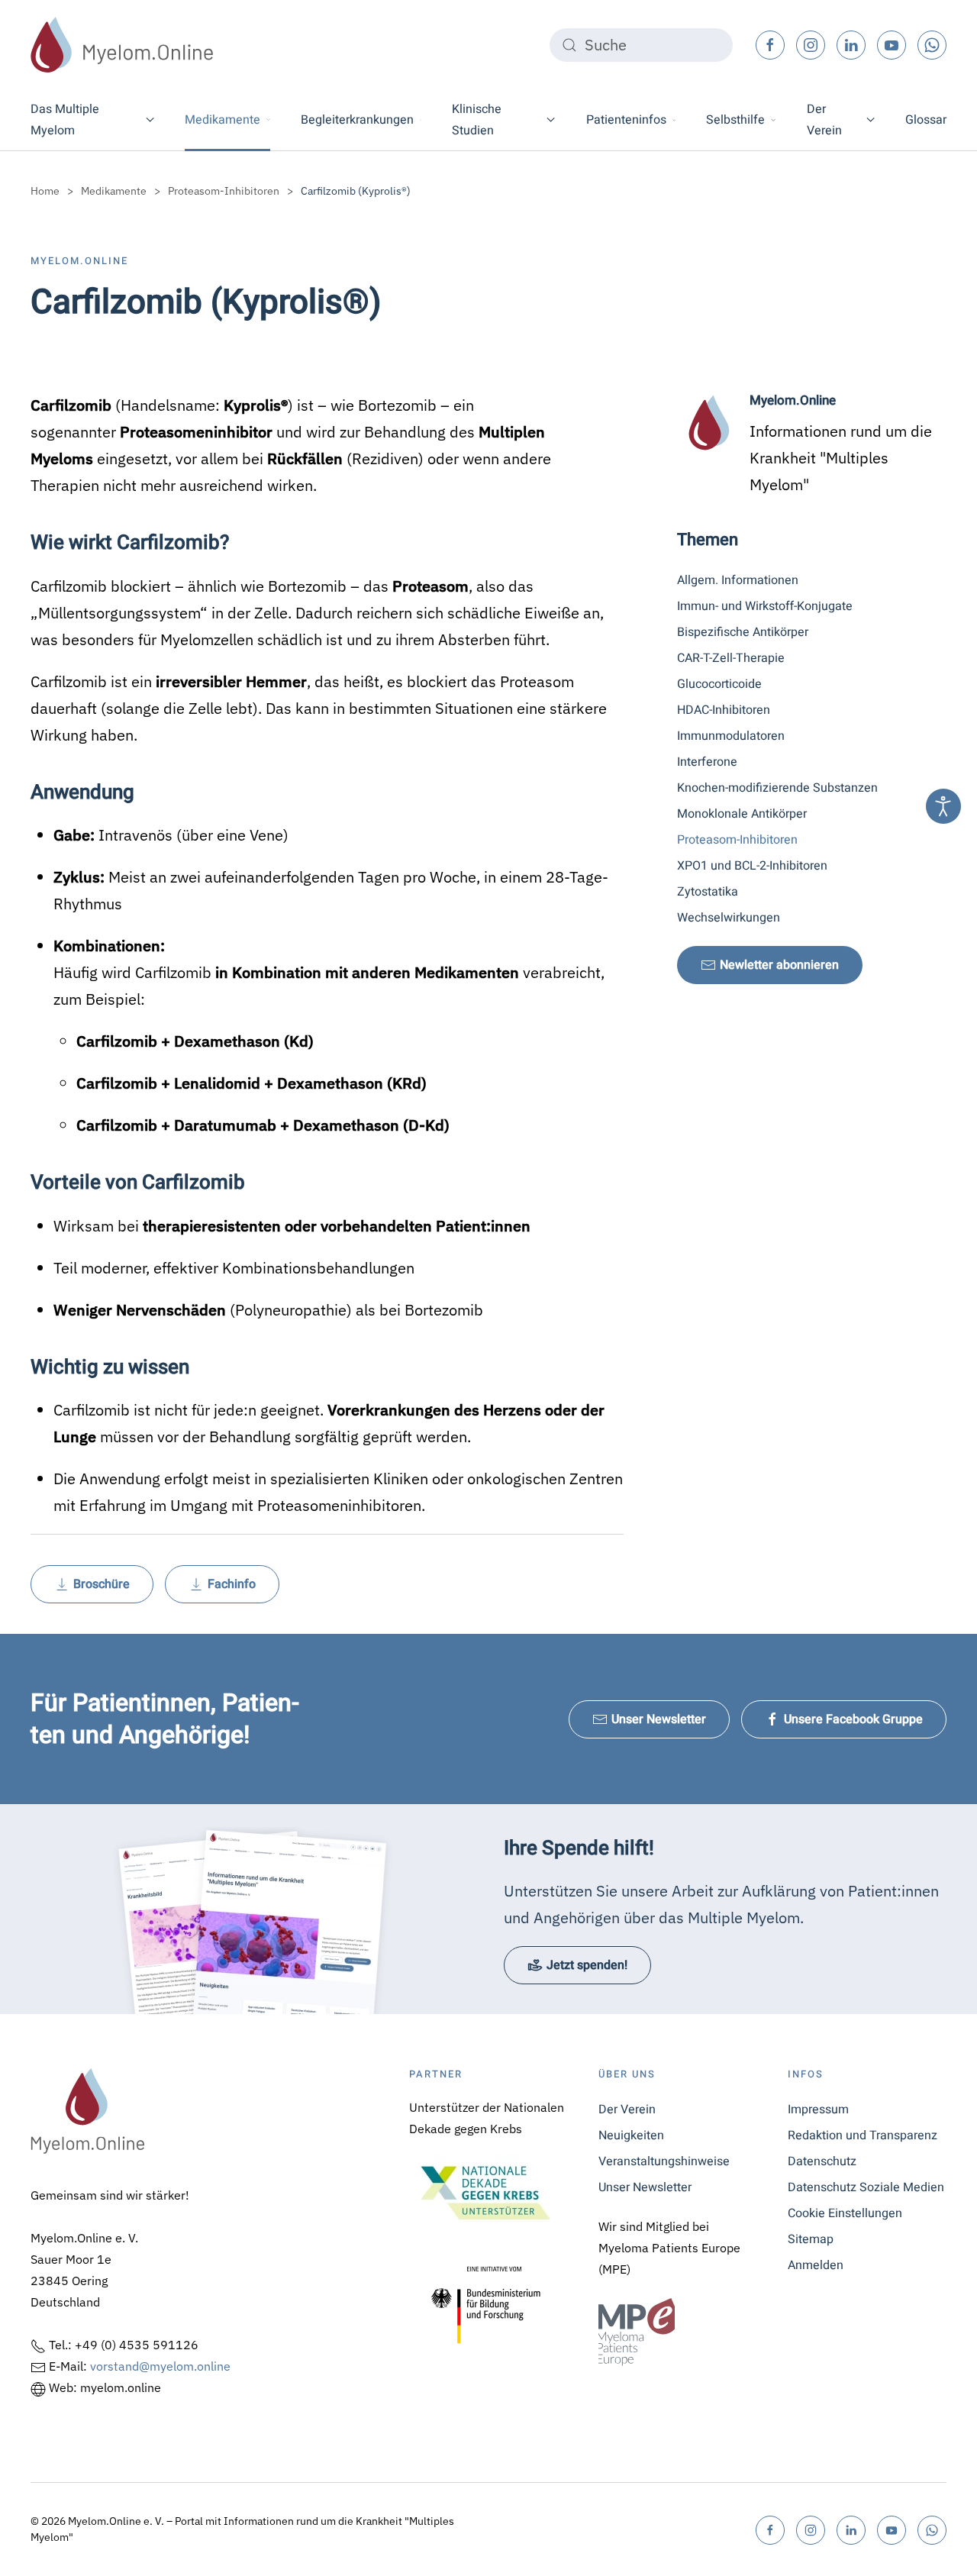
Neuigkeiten (631, 2135)
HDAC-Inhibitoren (724, 710)
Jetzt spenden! (587, 1965)
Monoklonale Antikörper (742, 814)
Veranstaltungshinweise (664, 2161)
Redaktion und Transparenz (863, 2135)
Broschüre (102, 1584)
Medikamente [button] (222, 120)
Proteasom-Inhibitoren (737, 840)
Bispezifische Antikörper (743, 632)
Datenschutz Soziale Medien (866, 2187)
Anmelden (816, 2265)
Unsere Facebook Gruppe (853, 1719)
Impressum (818, 2110)
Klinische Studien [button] (477, 120)
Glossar (926, 120)
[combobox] (641, 45)
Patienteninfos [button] (626, 120)
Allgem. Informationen (738, 580)
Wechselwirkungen (729, 918)
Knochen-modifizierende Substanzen (777, 788)
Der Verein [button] (824, 120)
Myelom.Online (79, 261)
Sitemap (811, 2239)
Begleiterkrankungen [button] (357, 120)
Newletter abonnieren (779, 965)
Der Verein (627, 2110)
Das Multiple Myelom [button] (65, 120)
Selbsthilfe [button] (735, 120)
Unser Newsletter (659, 1719)
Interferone (707, 762)
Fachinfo (232, 1584)
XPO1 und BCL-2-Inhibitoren (752, 866)
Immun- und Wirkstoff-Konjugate (765, 606)
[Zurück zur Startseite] (122, 45)
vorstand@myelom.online (160, 2366)
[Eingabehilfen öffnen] (943, 806)
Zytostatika (708, 892)
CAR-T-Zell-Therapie (731, 658)
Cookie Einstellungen (845, 2213)
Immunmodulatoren (731, 736)
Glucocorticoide (719, 684)
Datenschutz (822, 2161)
